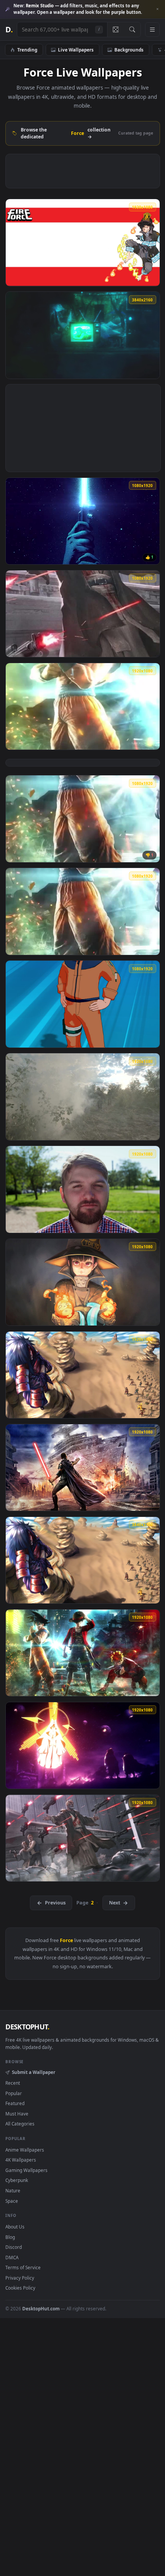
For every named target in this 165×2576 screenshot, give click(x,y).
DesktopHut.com (41, 2308)
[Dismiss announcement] (157, 9)
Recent (13, 2083)
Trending (27, 50)
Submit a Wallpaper (33, 2072)
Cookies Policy (20, 2288)
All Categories (20, 2124)
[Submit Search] (132, 30)
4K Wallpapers (21, 2160)
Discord (14, 2247)
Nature (13, 2190)
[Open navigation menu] (152, 30)
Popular (14, 2093)
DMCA (12, 2257)
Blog (10, 2237)
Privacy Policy (20, 2278)
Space (12, 2201)
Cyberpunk (17, 2180)
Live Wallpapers (76, 50)
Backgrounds (129, 50)
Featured (15, 2103)
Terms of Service (23, 2267)
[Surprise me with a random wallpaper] (115, 30)
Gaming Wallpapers (26, 2170)
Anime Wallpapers (25, 2150)
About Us (15, 2227)
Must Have (17, 2114)
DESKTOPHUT (27, 2027)
